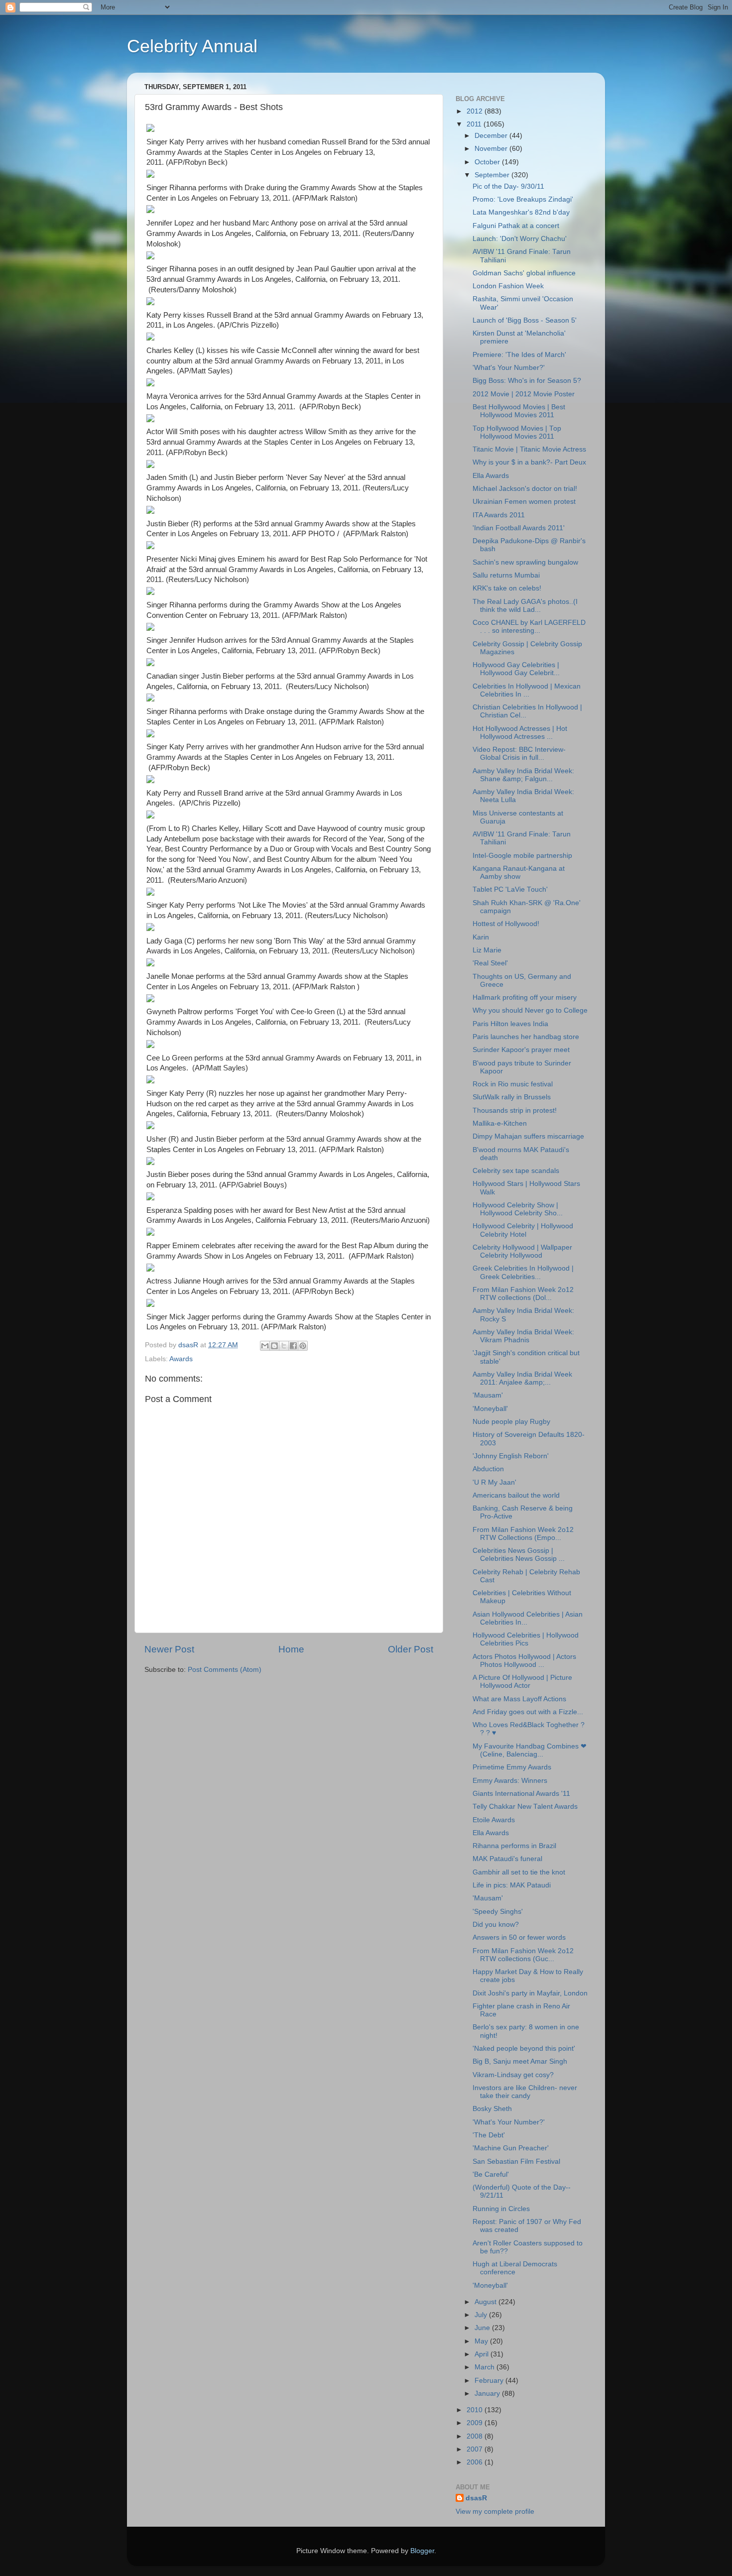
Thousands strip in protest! (515, 1111)
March (486, 2367)
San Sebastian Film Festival (516, 2162)
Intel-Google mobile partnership (522, 856)
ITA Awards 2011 (499, 515)
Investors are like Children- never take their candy (525, 2092)
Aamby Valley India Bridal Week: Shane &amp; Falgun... (523, 775)
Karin (481, 937)
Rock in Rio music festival (513, 1084)
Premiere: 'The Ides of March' (519, 355)
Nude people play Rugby (511, 1422)
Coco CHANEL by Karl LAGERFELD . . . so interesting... (529, 627)
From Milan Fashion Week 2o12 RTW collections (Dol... (523, 1294)
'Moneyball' (490, 1409)
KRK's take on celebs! (507, 588)
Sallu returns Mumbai (506, 575)
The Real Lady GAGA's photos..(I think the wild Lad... (525, 606)
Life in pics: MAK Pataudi (512, 1885)
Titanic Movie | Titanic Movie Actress (529, 449)
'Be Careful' (491, 2174)
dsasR (476, 2498)
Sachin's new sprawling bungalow (525, 562)
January (488, 2394)
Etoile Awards (494, 1820)
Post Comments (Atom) (225, 1670)
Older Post (411, 1649)
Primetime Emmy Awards (512, 1767)
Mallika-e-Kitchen (500, 1123)
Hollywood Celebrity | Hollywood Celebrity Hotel (523, 1230)
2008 (476, 2436)
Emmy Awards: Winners (510, 1781)
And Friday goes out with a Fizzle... (528, 1712)
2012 (476, 111)
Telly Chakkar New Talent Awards (525, 1807)
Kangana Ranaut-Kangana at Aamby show (519, 873)
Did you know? (496, 1925)
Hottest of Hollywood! (506, 924)
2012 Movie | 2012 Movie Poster (524, 394)
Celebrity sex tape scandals (516, 1171)
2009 (476, 2423)
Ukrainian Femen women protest (524, 502)
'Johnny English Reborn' (511, 1456)
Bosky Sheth (492, 2109)
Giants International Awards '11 (521, 1794)
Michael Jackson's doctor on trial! (525, 489)
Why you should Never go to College (530, 1010)
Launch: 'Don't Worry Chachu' (520, 239)
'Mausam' (488, 1395)
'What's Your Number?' (509, 368)
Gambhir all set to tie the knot (519, 1872)
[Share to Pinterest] (303, 1346)
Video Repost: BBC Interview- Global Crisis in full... (519, 754)
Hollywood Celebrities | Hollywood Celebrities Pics (526, 1639)
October (488, 162)
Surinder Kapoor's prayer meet (521, 1050)
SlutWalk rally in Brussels (512, 1097)
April (483, 2354)
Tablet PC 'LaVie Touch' (510, 889)
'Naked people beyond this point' (524, 2049)
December (492, 136)
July (482, 2315)
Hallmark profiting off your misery (525, 997)
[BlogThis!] (274, 1346)
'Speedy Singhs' (498, 1912)
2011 (475, 124)
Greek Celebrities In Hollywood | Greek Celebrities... (523, 1272)
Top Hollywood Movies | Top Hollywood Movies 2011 (517, 432)
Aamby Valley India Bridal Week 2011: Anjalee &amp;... (522, 1378)
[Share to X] (284, 1346)
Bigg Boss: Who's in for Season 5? (527, 381)
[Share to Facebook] (293, 1346)
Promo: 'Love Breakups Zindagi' (523, 199)
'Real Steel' (490, 963)
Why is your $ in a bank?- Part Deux (529, 462)
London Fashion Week (508, 286)
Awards (181, 1359)
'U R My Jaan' (494, 1482)
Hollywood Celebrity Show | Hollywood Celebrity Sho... (518, 1209)
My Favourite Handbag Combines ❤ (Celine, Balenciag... (530, 1750)
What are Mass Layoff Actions (519, 1699)
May (482, 2341)
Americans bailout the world (516, 1495)
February (490, 2381)
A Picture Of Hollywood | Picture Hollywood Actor (522, 1682)
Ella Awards (491, 476)
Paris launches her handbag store (526, 1037)
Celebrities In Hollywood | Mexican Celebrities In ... (527, 690)
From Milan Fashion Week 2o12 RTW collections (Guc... (523, 1955)
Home (291, 1649)
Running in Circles (501, 2209)
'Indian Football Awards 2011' (519, 528)
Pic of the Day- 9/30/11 (508, 186)
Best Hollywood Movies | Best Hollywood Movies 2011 (519, 411)
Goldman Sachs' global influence (524, 273)
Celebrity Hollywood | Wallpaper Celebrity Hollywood (522, 1251)
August (487, 2302)
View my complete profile (495, 2512)
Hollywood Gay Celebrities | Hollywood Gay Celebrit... (516, 669)
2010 (476, 2410)
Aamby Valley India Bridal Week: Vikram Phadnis (523, 1336)
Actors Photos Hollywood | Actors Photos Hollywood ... (524, 1661)
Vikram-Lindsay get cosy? (513, 2075)
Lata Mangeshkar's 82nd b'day (521, 212)
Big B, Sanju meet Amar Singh (520, 2061)
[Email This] (265, 1346)
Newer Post (169, 1649)
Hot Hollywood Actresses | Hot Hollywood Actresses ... (520, 733)
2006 (476, 2462)
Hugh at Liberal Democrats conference (515, 2268)
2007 (476, 2449)
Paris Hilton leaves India (510, 1024)
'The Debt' (489, 2135)
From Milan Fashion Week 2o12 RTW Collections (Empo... (523, 1534)
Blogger (422, 2551)
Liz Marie (487, 950)
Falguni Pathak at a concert (516, 226)
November (492, 149)
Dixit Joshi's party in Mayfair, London (530, 1993)
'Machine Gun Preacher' (511, 2148)
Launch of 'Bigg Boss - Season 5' (525, 320)
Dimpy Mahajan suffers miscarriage (528, 1136)
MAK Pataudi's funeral (507, 1859)
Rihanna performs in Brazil (514, 1846)
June (483, 2328)
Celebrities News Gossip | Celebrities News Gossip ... (519, 1555)
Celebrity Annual (192, 46)
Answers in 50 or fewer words (519, 1937)
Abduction (488, 1469)
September (493, 175)
